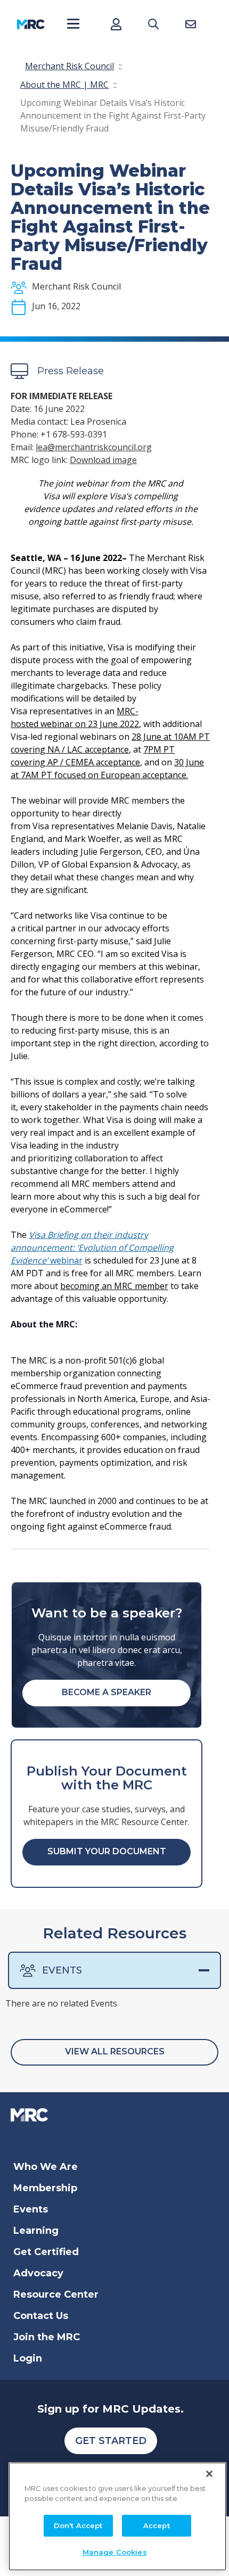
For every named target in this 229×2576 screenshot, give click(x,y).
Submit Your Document (107, 1851)
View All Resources (115, 2051)
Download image (103, 460)
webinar (92, 1248)
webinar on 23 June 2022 (89, 724)
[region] (117, 2516)
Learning (36, 2231)
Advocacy (38, 2273)
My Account (116, 24)
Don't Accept (78, 2525)
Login (28, 2358)
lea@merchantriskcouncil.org (94, 447)
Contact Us (41, 2316)
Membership (45, 2188)
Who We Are (46, 2167)
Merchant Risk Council (69, 66)
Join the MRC (47, 2337)
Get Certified (46, 2252)
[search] (153, 24)
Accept (157, 2525)
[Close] (209, 2474)
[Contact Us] (190, 24)
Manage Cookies (115, 2552)
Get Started (111, 2441)
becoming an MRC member (114, 1286)
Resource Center (56, 2294)
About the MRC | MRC (64, 85)
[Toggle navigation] (73, 24)
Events (62, 1970)
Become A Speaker (107, 1692)
